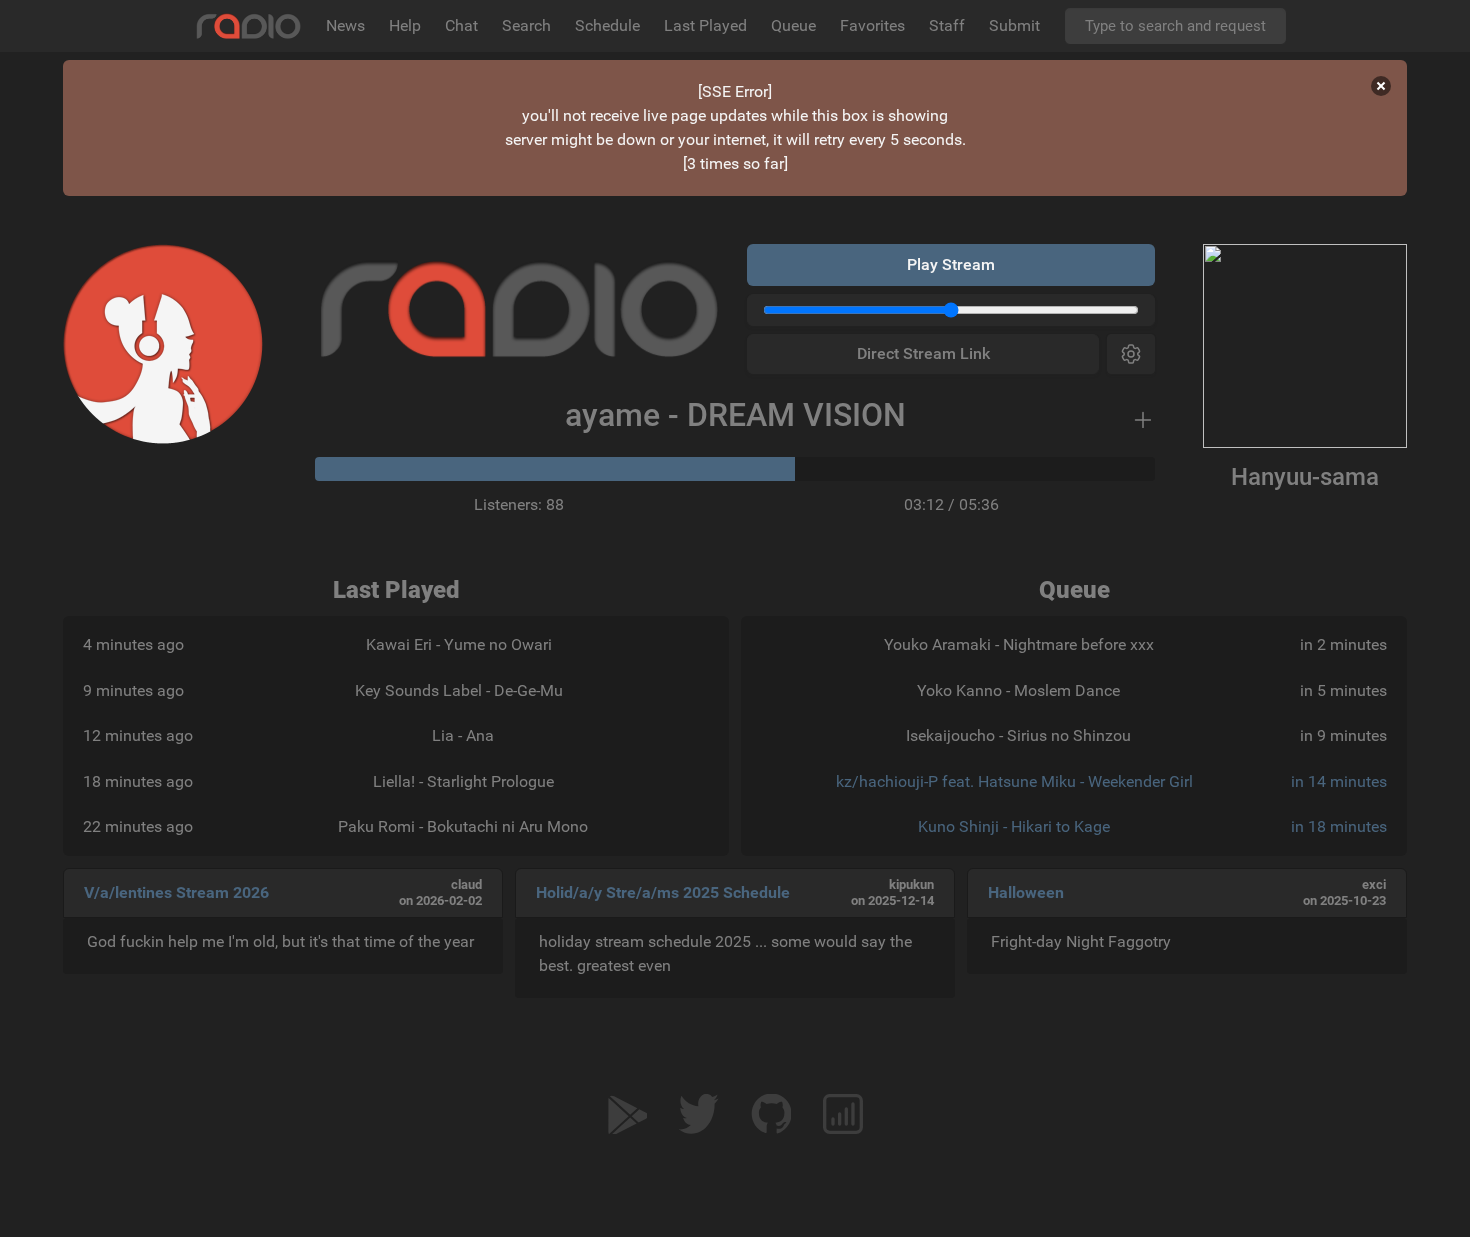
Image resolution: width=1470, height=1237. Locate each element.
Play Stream (951, 264)
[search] (1175, 26)
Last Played (705, 25)
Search (526, 25)
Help (405, 25)
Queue (793, 25)
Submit (1014, 25)
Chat (461, 25)
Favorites (872, 25)
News (345, 25)
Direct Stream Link (923, 353)
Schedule (607, 25)
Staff (947, 25)
